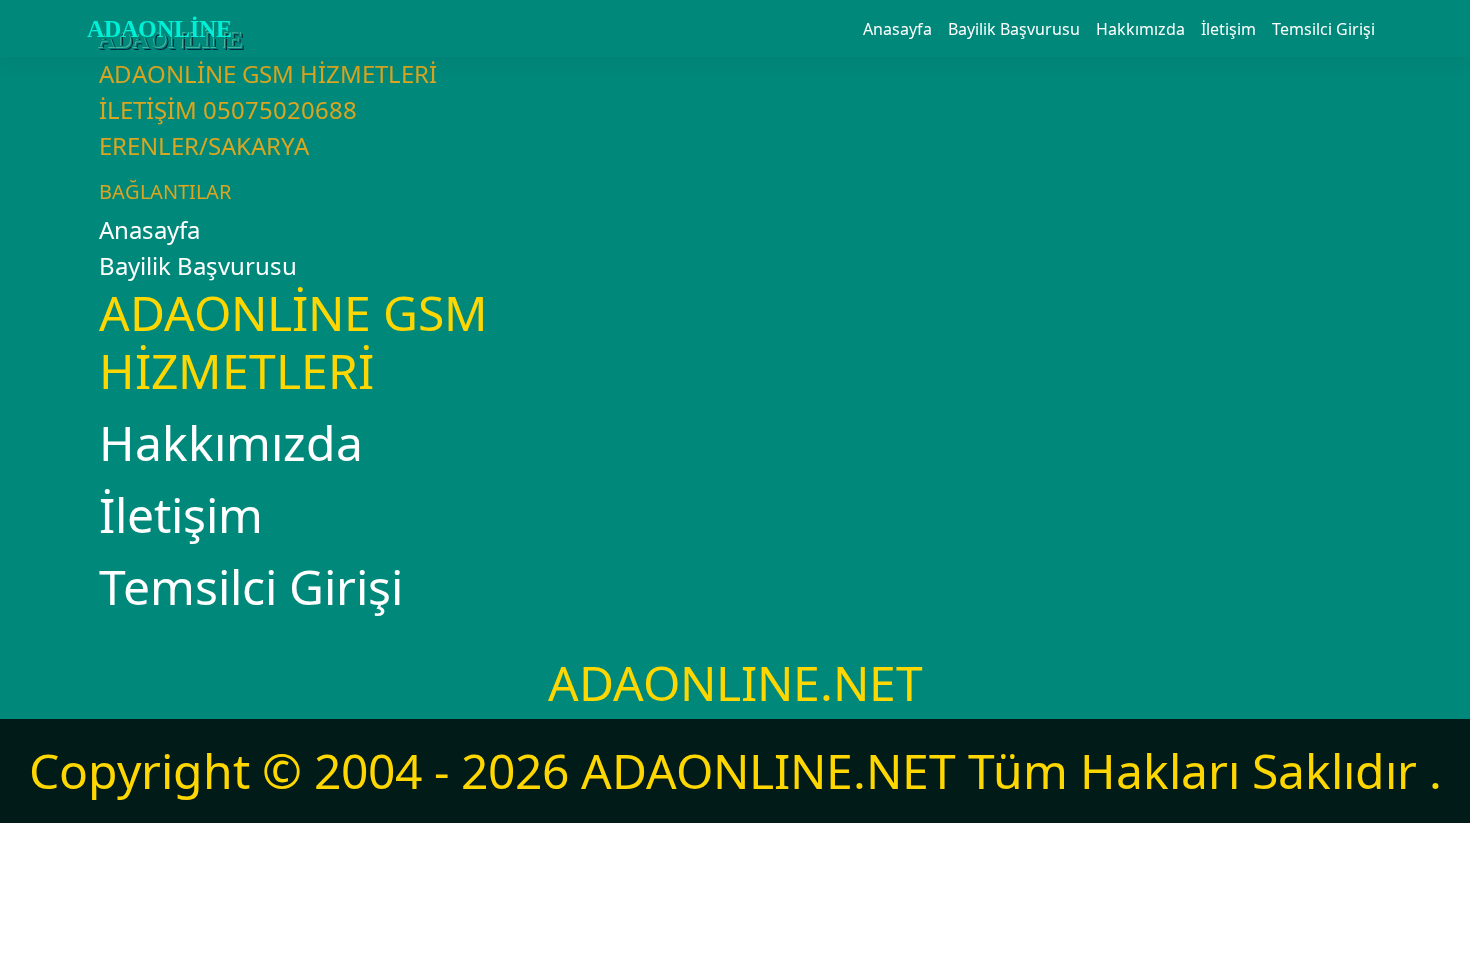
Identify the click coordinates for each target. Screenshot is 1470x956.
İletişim (1228, 29)
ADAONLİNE (159, 29)
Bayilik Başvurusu (1014, 29)
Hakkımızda (1140, 29)
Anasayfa (897, 29)
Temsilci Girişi (1323, 29)
